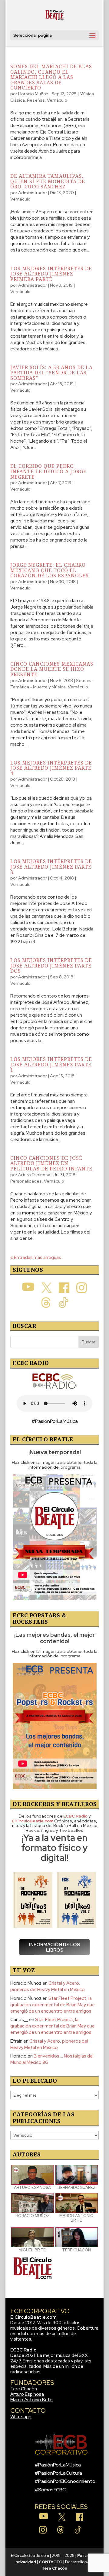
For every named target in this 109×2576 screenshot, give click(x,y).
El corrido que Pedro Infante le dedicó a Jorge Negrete (48, 471)
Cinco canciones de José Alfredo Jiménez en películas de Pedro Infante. (52, 1163)
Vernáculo (57, 100)
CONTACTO (51, 2562)
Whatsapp (21, 2417)
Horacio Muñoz (33, 94)
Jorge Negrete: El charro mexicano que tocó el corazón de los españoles (50, 570)
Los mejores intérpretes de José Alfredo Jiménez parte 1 (51, 1064)
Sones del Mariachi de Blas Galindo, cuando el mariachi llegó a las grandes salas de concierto (51, 77)
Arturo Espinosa (34, 1175)
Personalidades (26, 1181)
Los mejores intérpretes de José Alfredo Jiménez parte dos (51, 966)
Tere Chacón (24, 2389)
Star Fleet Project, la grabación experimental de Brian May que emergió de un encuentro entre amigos (53, 2005)
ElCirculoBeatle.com (33, 2317)
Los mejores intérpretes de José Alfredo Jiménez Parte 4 (51, 768)
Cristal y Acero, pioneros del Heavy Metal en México (48, 1986)
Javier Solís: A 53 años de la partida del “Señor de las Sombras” (51, 373)
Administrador (33, 193)
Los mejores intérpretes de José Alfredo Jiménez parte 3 (51, 867)
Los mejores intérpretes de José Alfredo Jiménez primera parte (51, 274)
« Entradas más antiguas (36, 1258)
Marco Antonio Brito (31, 2400)
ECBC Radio (23, 2350)
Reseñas (36, 100)
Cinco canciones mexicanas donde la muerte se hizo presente (52, 669)
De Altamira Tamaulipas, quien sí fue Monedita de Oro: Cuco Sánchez (48, 181)
